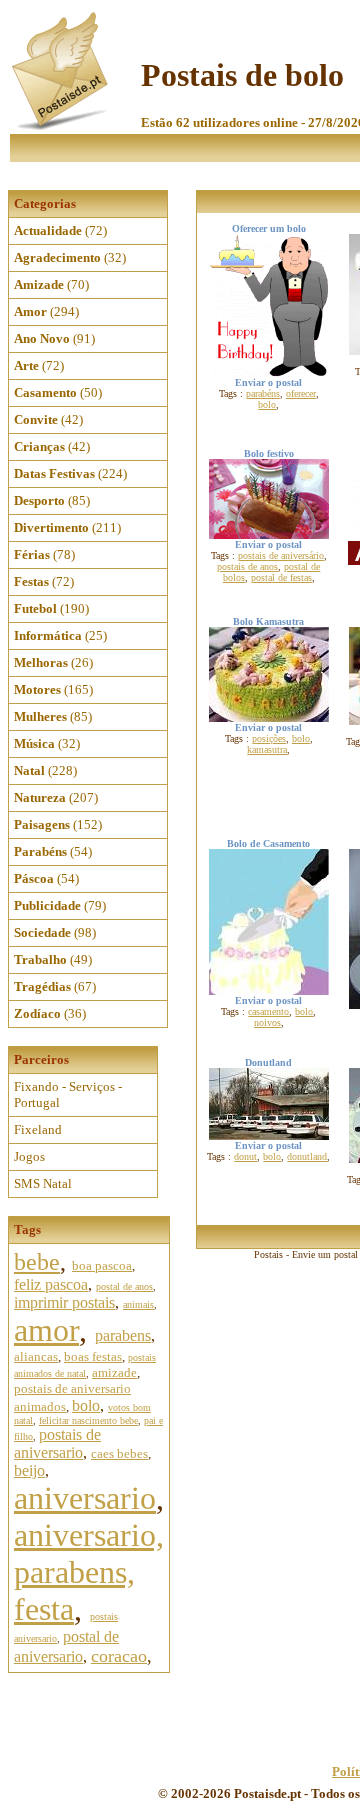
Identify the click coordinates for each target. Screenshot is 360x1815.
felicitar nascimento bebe (88, 1420)
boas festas (93, 1356)
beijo (29, 1470)
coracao (119, 1656)
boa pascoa (102, 1265)
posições (269, 738)
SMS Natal (43, 1183)
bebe (37, 1262)
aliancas (36, 1356)
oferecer (301, 393)
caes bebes (119, 1453)
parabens (123, 1335)
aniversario (85, 1498)
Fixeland (38, 1129)
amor (46, 1330)
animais (138, 1304)
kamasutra (267, 749)
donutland (307, 1156)
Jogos (29, 1156)
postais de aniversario (57, 1443)
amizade (114, 1372)
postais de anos (247, 566)
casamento (268, 1011)
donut (245, 1156)
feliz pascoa (51, 1284)
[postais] (61, 125)
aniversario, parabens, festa (89, 1572)
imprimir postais (64, 1302)
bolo (86, 1405)
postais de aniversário (281, 555)
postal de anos (124, 1286)
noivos (267, 1022)
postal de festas (281, 577)
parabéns (263, 393)
